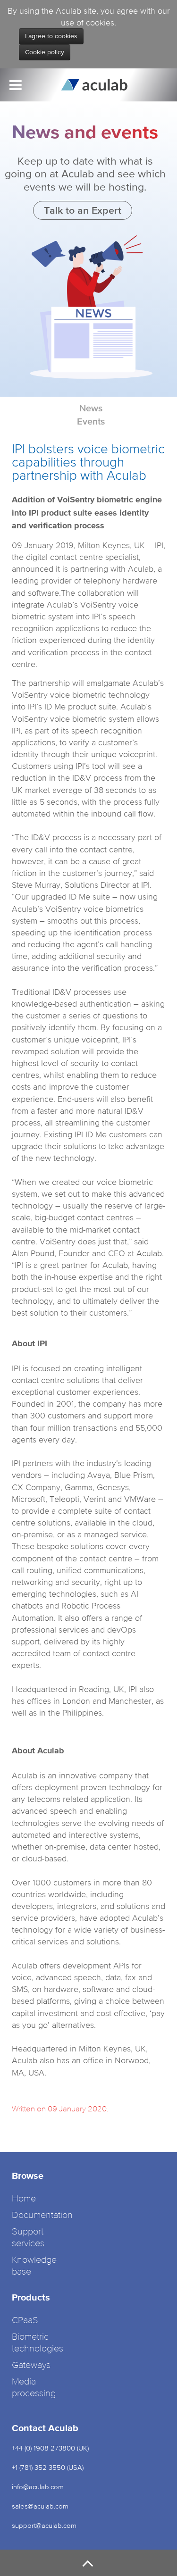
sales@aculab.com (40, 2506)
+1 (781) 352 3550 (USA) (48, 2467)
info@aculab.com (38, 2487)
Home (24, 2199)
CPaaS (25, 2321)
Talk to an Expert (83, 210)
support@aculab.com (45, 2525)
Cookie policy (45, 52)
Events (91, 421)
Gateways (31, 2365)
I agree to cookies (51, 36)
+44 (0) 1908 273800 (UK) (50, 2448)
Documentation (42, 2215)
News (91, 408)
